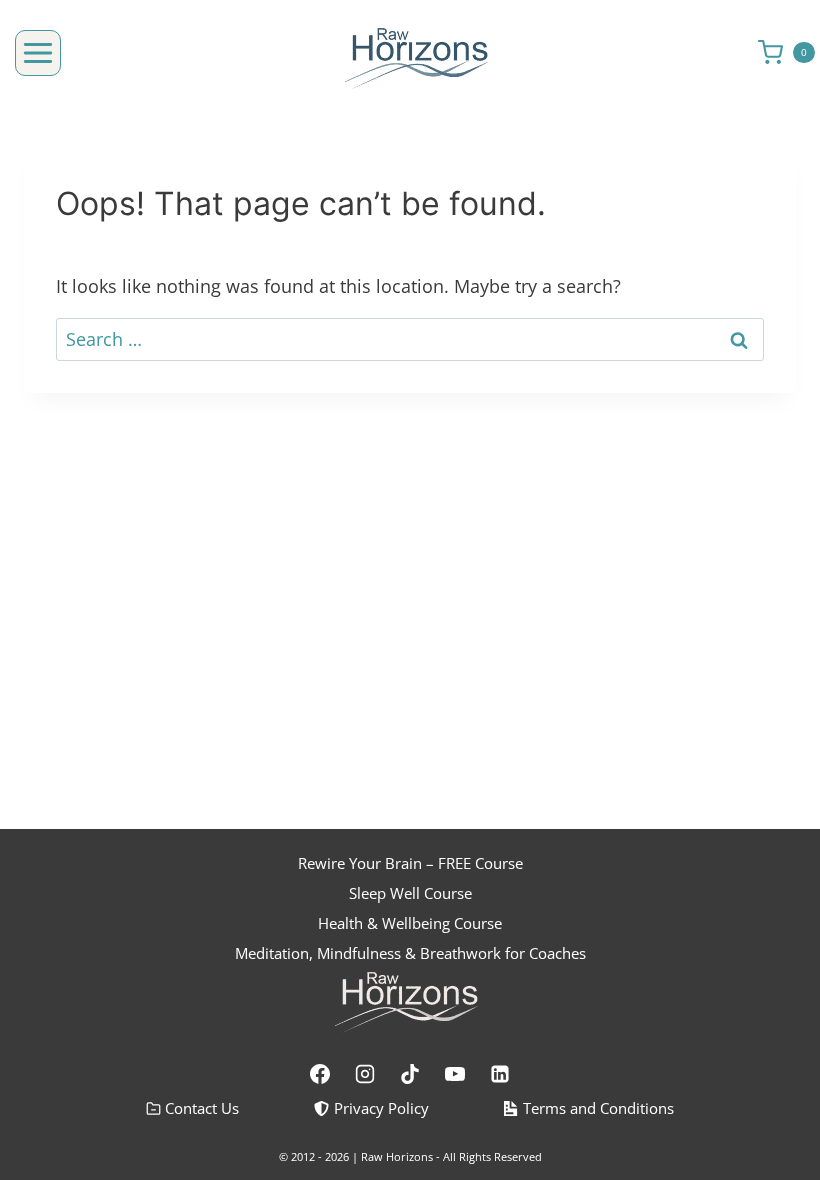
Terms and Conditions (598, 1108)
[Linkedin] (500, 1074)
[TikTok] (410, 1074)
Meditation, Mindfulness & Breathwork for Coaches (410, 953)
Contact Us (202, 1108)
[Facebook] (320, 1074)
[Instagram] (365, 1074)
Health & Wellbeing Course (410, 923)
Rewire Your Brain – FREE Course (410, 863)
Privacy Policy (381, 1108)
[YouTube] (455, 1074)
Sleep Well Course (410, 893)
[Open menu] (38, 53)
